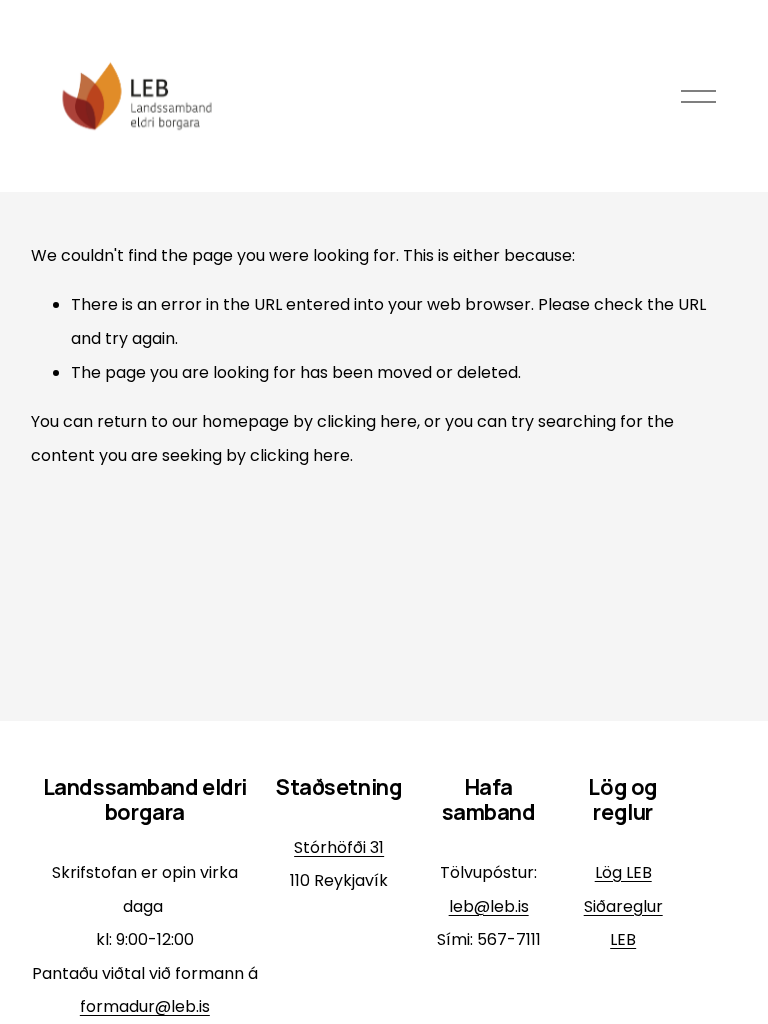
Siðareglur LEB (623, 923)
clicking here (367, 421)
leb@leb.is (489, 906)
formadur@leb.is (145, 1006)
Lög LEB (623, 872)
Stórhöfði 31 (339, 847)
